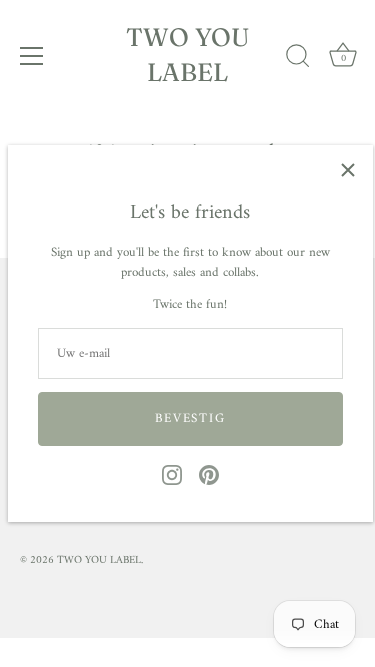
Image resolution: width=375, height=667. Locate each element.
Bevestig (190, 418)
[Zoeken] (298, 59)
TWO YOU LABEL (187, 54)
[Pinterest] (209, 474)
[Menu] (32, 56)
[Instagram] (172, 474)
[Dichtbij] (348, 170)
